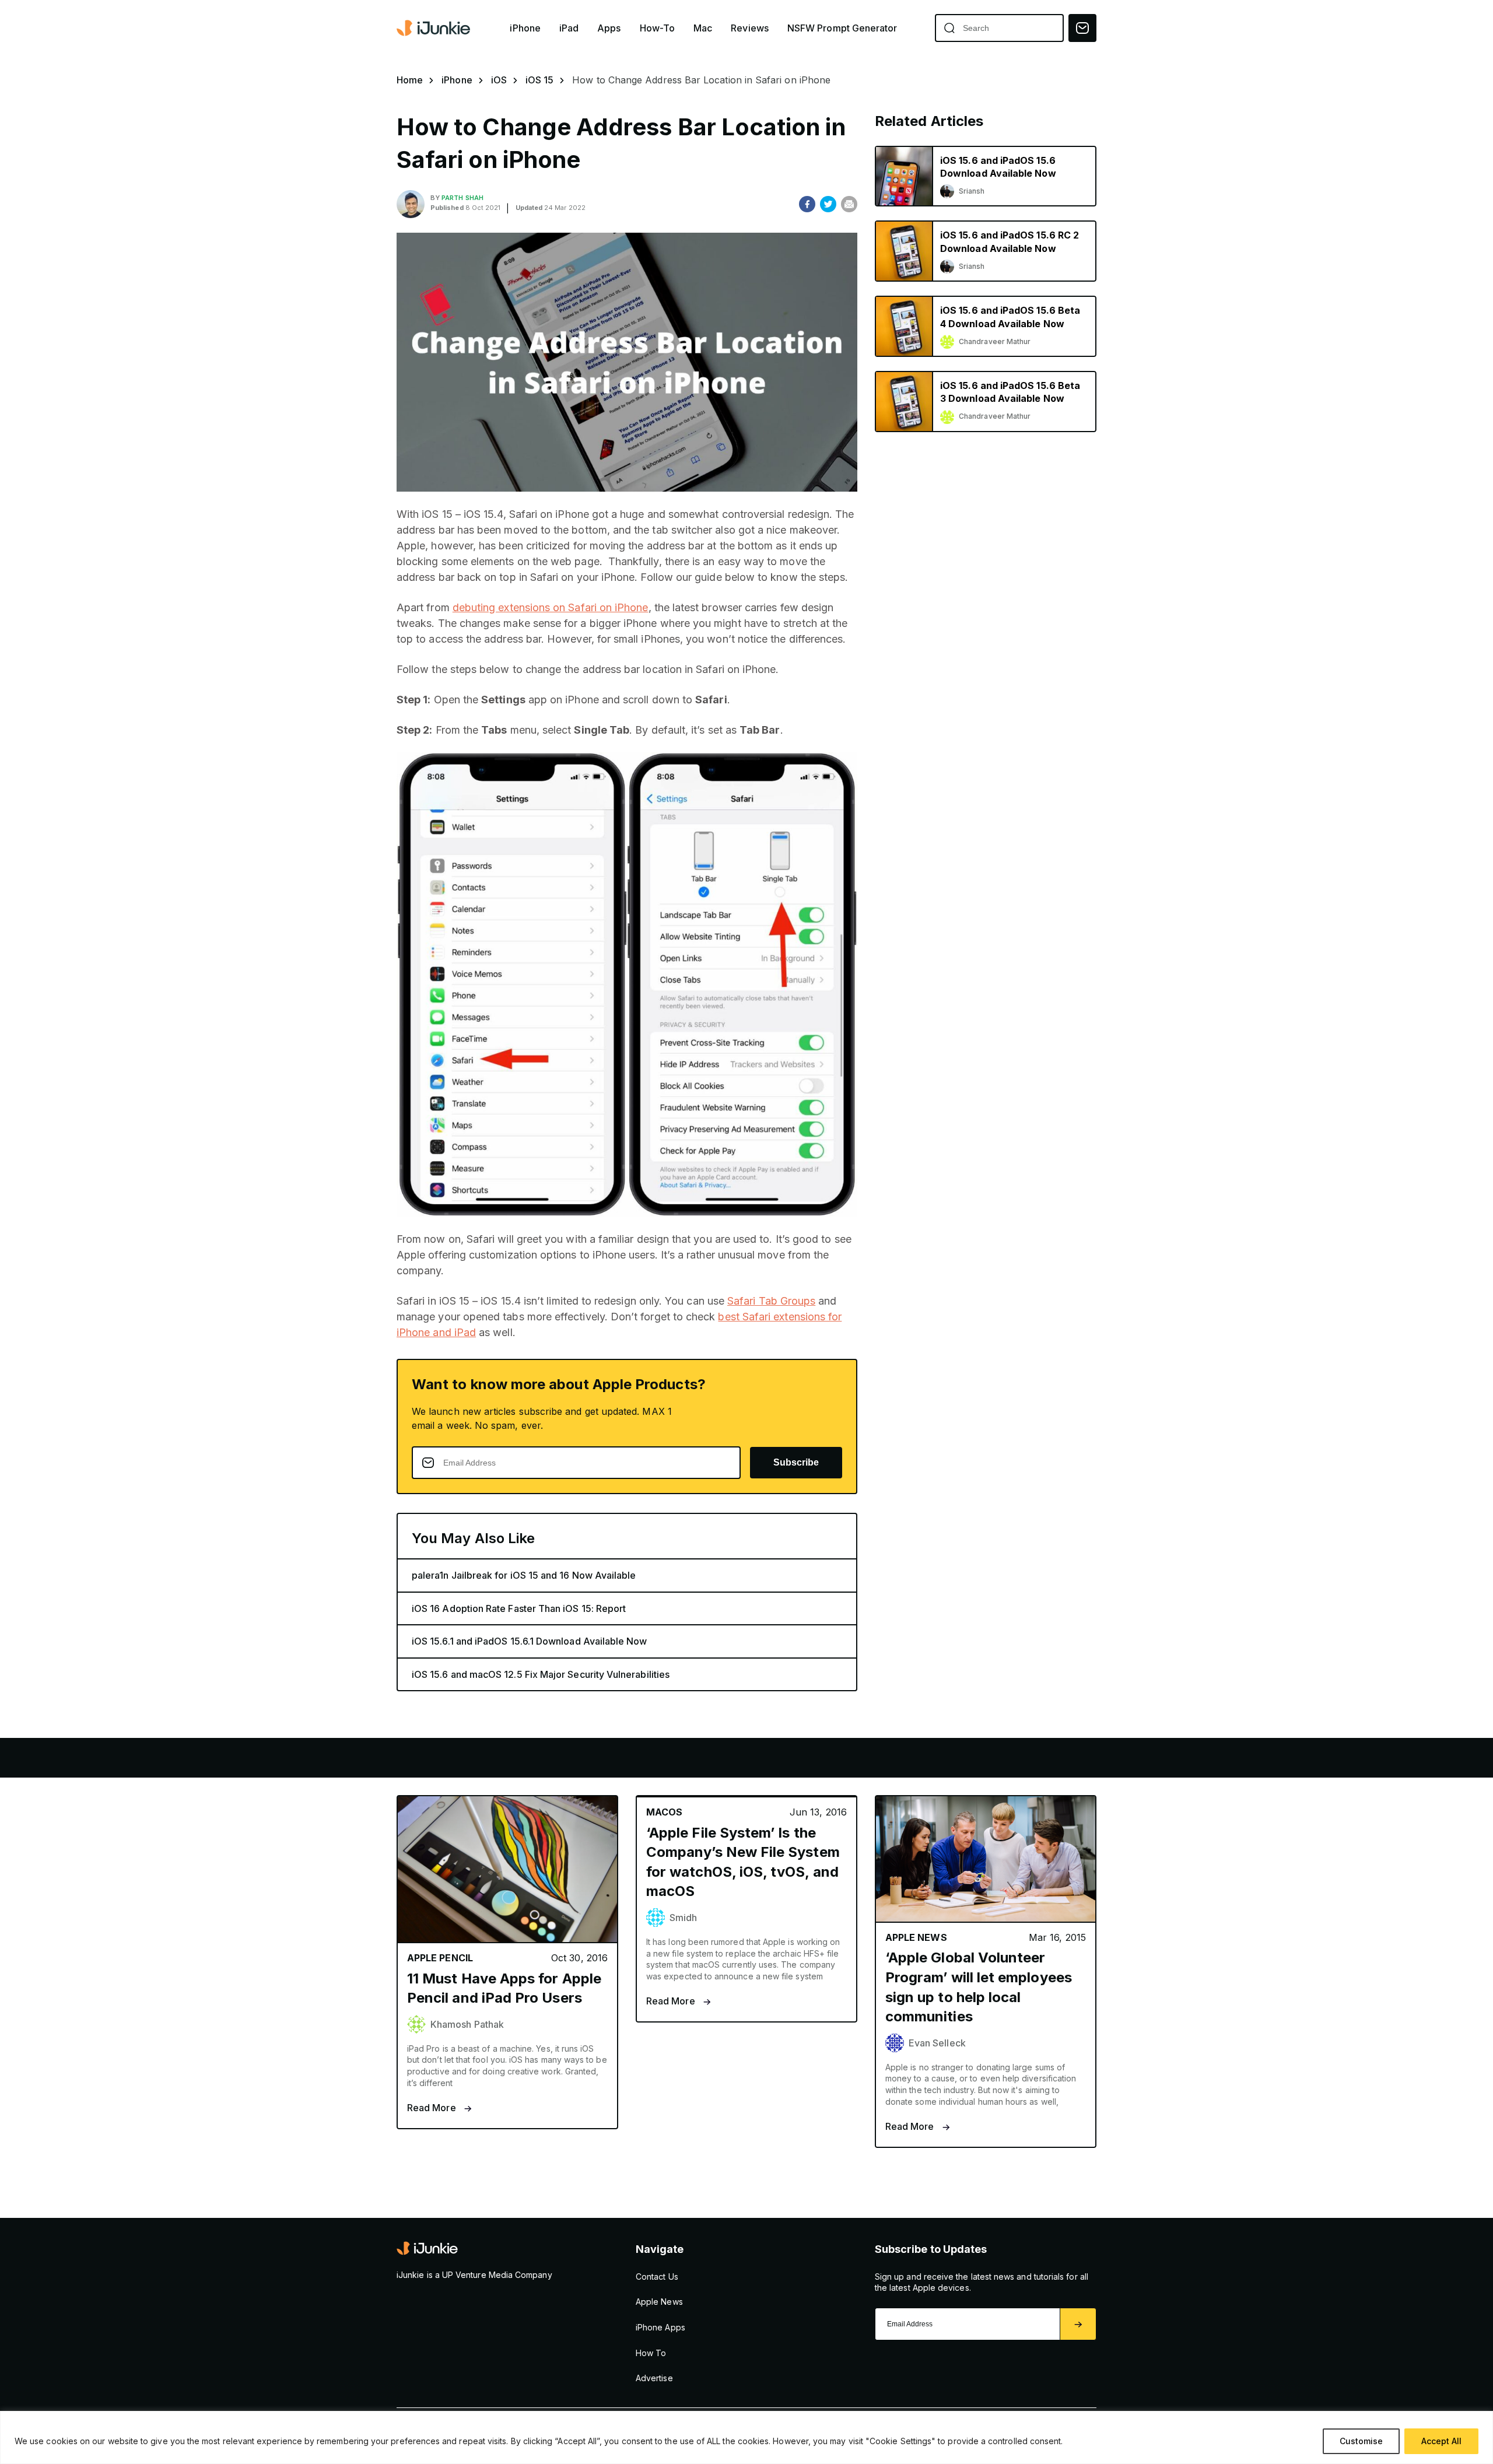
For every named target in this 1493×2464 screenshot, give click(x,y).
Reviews (750, 28)
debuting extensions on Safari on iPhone (551, 607)
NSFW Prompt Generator (842, 28)
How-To (657, 28)
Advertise (654, 2378)
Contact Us (657, 2277)
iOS (499, 80)
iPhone (525, 28)
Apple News (659, 2302)
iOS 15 (539, 80)
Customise (1361, 2441)
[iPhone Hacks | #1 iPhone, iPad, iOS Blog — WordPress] (434, 28)
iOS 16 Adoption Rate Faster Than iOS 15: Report (519, 1608)
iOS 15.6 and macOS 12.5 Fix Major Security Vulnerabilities (541, 1674)
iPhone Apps (660, 2327)
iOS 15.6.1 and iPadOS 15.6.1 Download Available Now (530, 1641)
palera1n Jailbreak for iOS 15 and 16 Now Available (524, 1575)
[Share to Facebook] (807, 204)
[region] (746, 2437)
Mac (703, 28)
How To (651, 2353)
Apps (609, 28)
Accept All (1441, 2441)
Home (410, 80)
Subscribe (796, 1462)
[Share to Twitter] (828, 204)
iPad (569, 28)
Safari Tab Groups (771, 1301)
